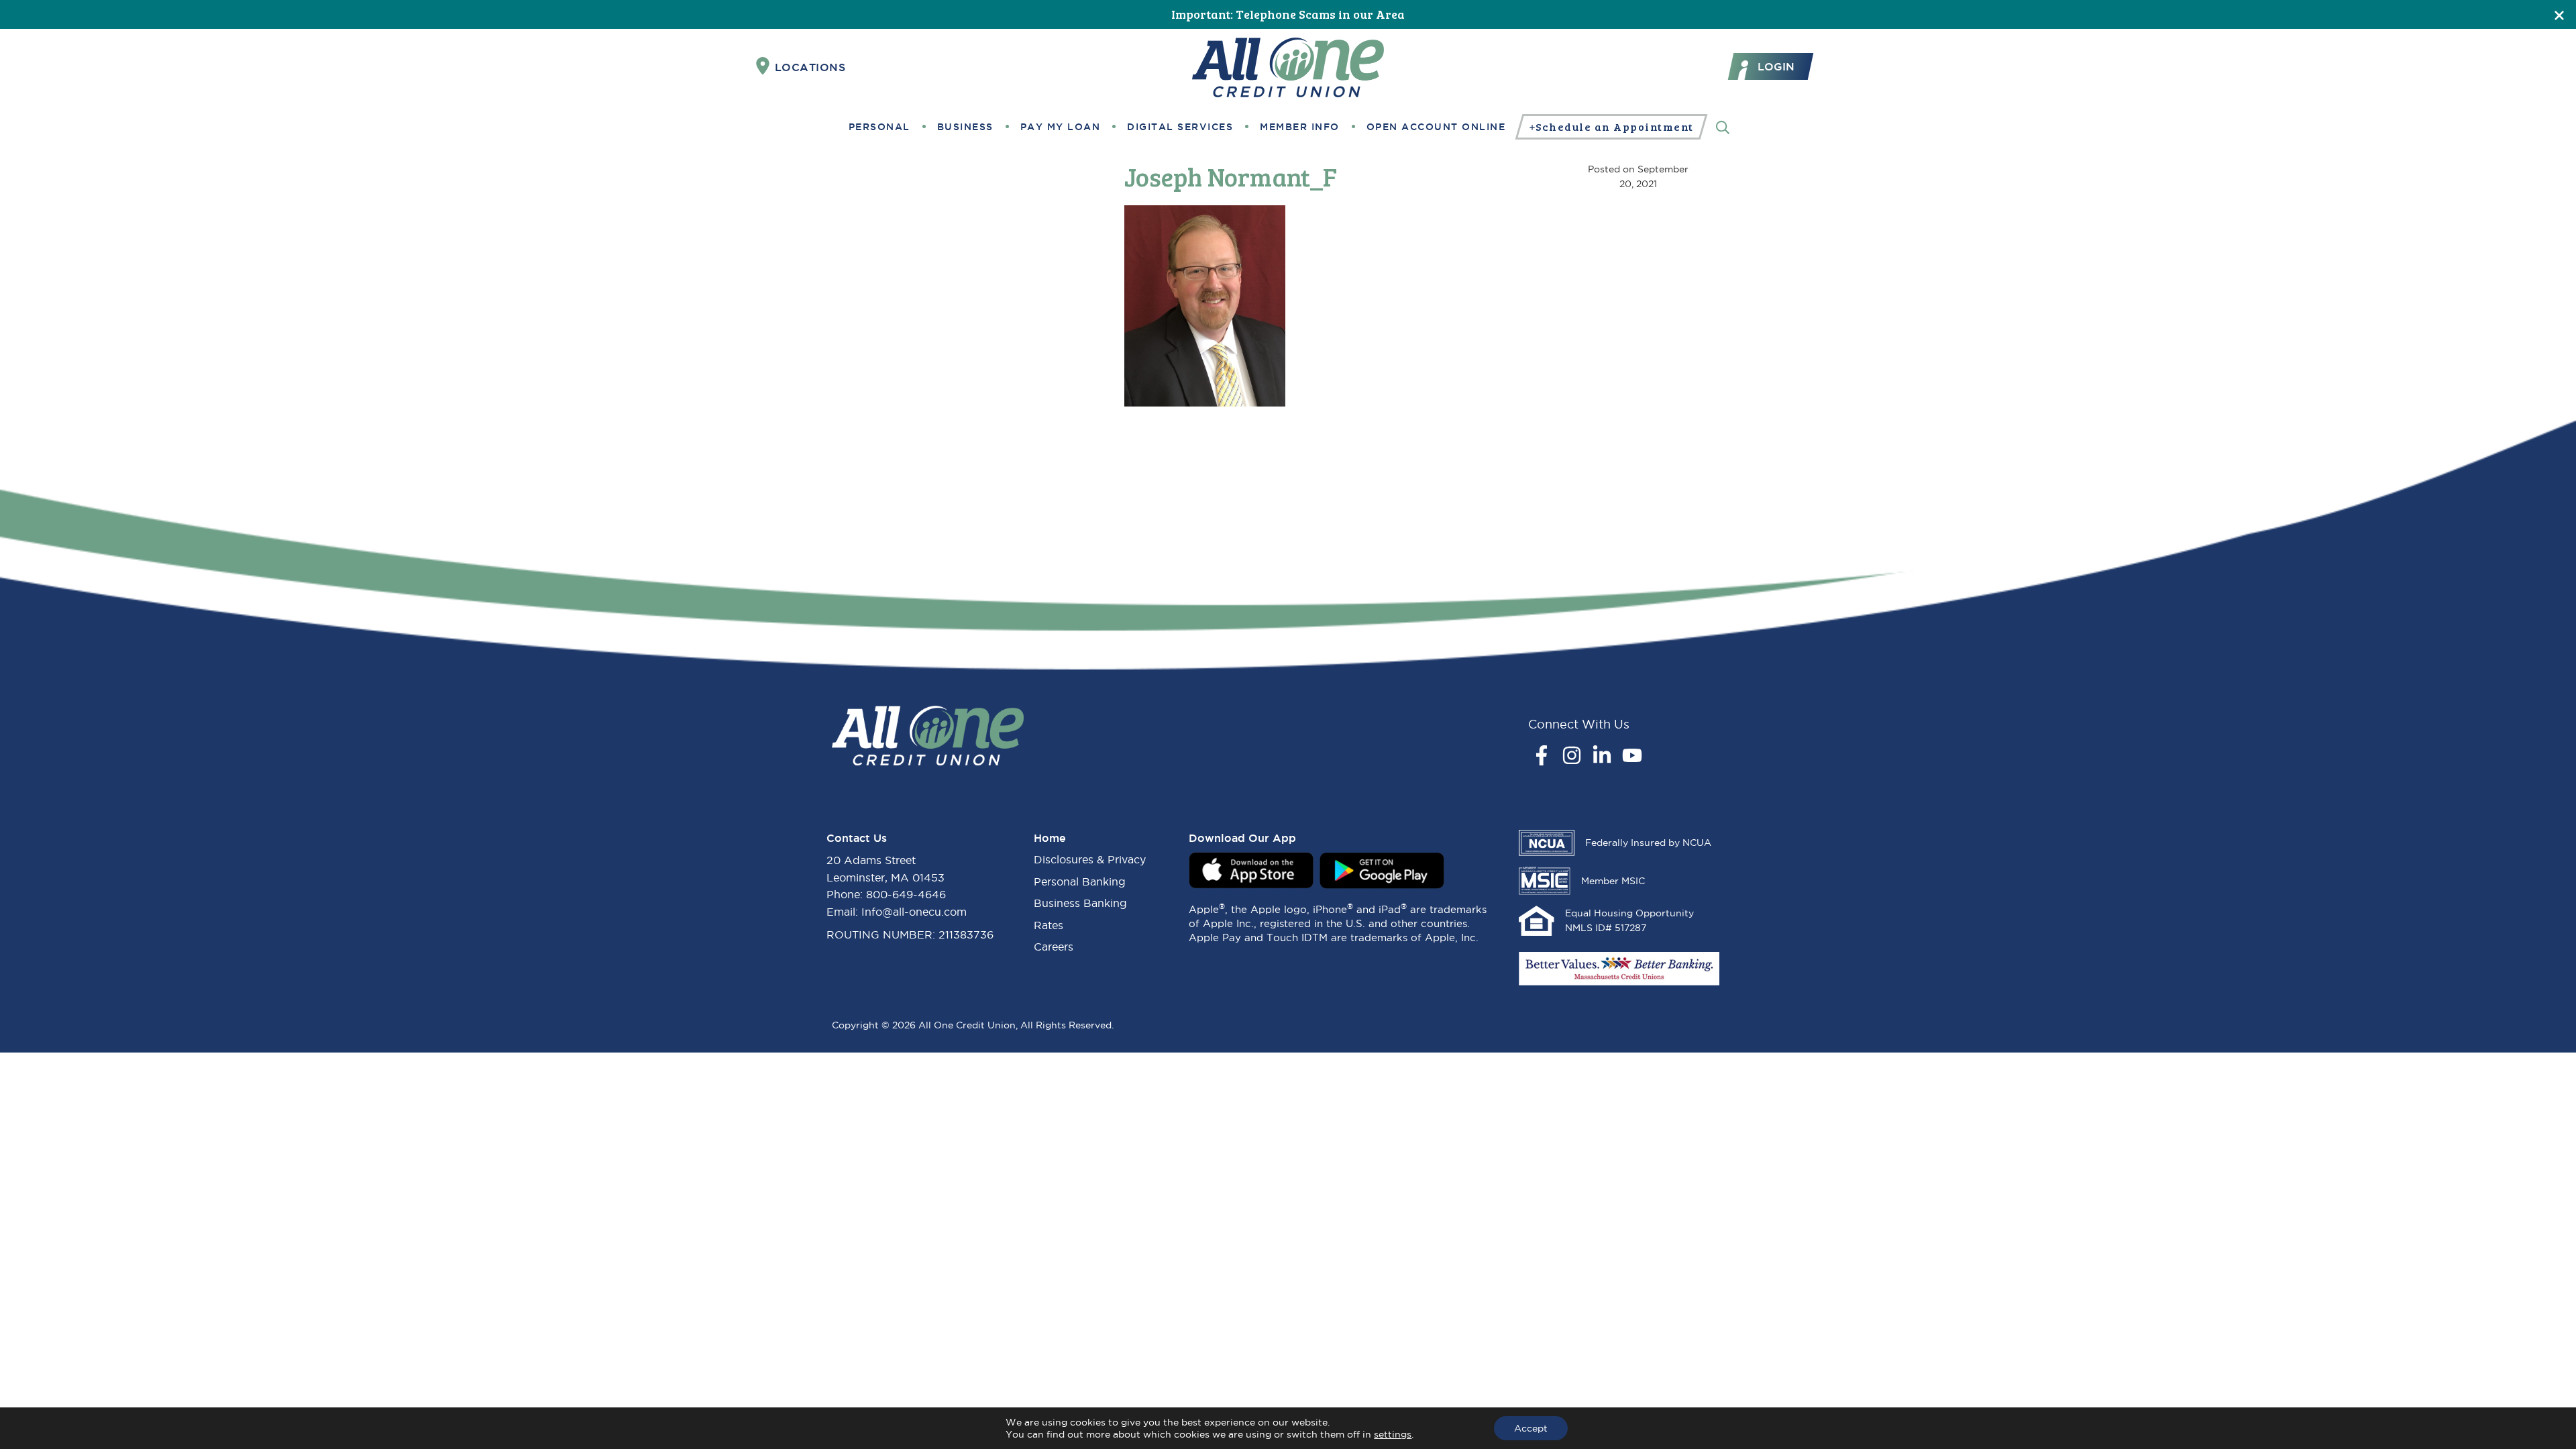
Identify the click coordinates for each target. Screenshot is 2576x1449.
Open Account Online (1436, 127)
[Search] (1723, 126)
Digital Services (1180, 127)
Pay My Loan (1061, 127)
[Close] (2559, 14)
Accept (1531, 1428)
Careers (1054, 947)
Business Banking (1080, 903)
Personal (879, 127)
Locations (810, 67)
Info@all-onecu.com (914, 912)
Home (1050, 838)
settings (1393, 1434)
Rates (1049, 925)
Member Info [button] (1300, 127)
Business (965, 127)
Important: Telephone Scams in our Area (1288, 14)
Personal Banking (1080, 881)
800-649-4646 (906, 894)
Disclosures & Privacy (1090, 859)
